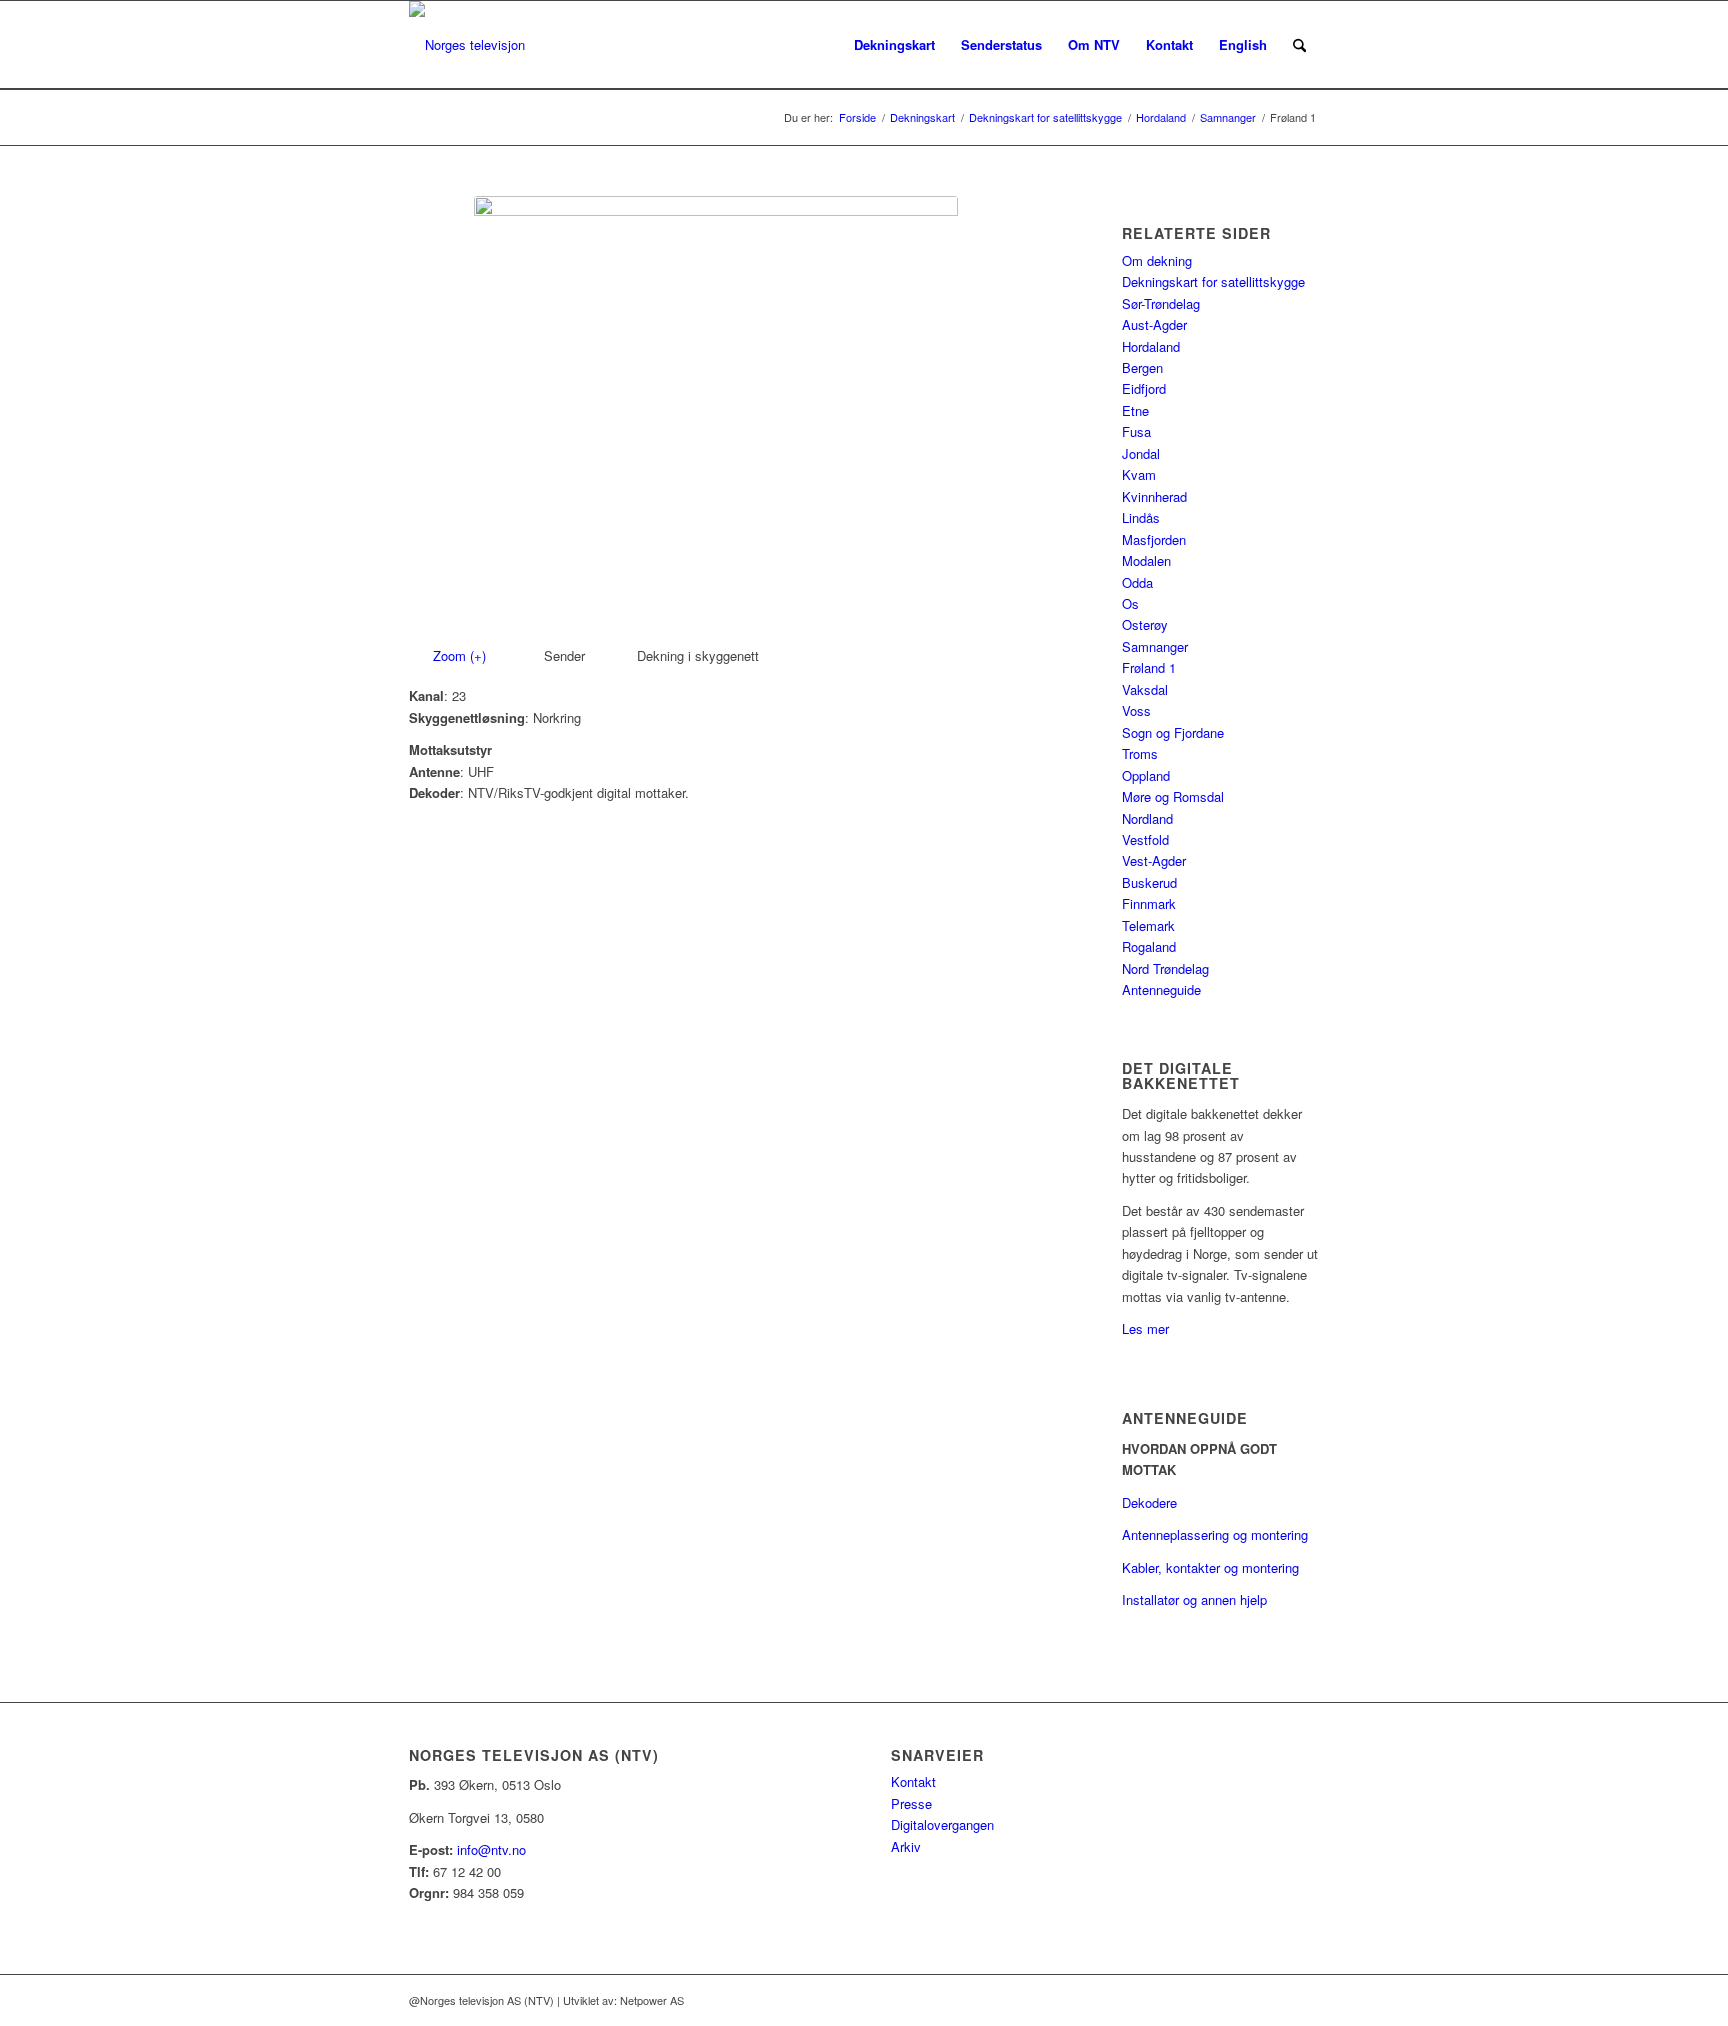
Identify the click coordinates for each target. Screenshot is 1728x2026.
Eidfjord (1144, 388)
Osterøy (1145, 624)
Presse (911, 1803)
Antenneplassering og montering (1215, 1534)
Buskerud (1149, 882)
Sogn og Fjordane (1173, 732)
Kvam (1139, 474)
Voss (1136, 710)
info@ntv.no (491, 1849)
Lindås (1141, 517)
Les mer (1145, 1328)
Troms (1140, 753)
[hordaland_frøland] (716, 415)
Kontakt (913, 1781)
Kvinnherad (1154, 496)
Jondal (1141, 453)
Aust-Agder (1154, 324)
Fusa (1136, 431)
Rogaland (1149, 946)
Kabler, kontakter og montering (1210, 1567)
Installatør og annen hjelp (1194, 1599)
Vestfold (1145, 839)
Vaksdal (1145, 689)
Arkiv (906, 1846)
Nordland (1147, 818)
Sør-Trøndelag (1161, 303)
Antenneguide (1161, 989)
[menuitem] (894, 45)
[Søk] (1299, 45)
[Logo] (467, 45)
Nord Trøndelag (1165, 968)
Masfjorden (1154, 539)
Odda (1137, 582)
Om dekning (1157, 260)
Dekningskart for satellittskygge (1213, 281)
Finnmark (1149, 903)
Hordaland (1151, 346)
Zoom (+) (461, 655)
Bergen (1142, 367)
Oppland (1146, 775)
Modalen (1146, 560)
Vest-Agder (1154, 860)
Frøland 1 (1149, 667)
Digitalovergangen (942, 1824)
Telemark (1148, 925)
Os (1130, 603)
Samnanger (1155, 646)
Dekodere (1149, 1502)
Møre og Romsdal (1173, 796)
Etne (1135, 410)
